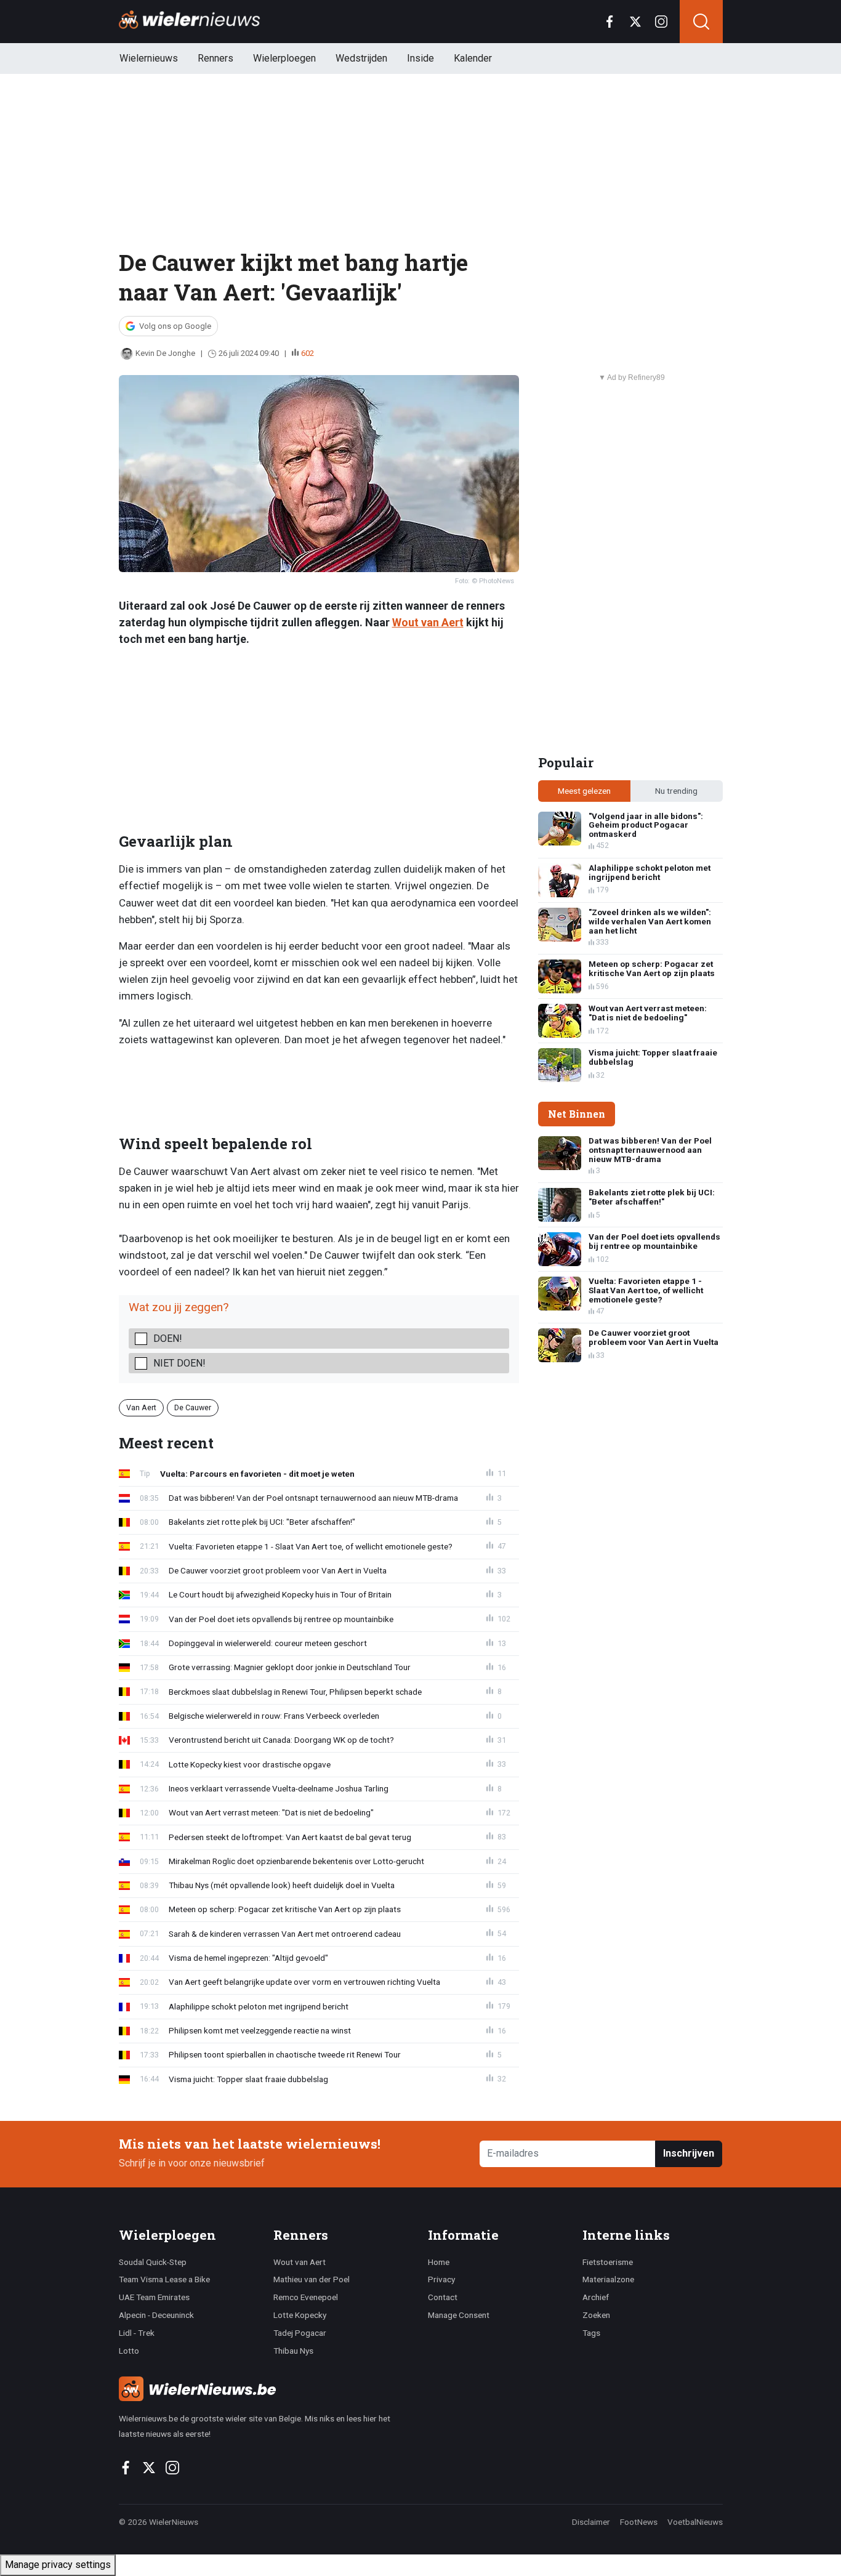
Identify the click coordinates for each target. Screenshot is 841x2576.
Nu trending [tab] (676, 791)
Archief (596, 2297)
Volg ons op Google (175, 326)
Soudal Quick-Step (153, 2262)
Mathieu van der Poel (312, 2279)
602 (308, 353)
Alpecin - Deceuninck (156, 2315)
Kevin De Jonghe (165, 353)
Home (439, 2262)
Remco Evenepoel (306, 2297)
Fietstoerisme (608, 2262)
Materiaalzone (608, 2279)
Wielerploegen (284, 58)
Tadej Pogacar (300, 2333)
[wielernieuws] (266, 2389)
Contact (443, 2297)
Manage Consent (459, 2315)
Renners (215, 58)
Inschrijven (689, 2153)
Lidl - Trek (137, 2333)
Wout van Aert (428, 622)
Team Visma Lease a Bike (164, 2279)
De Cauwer (193, 1407)
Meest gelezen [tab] (584, 791)
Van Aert (141, 1407)
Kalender (473, 58)
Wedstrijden (361, 58)
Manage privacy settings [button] (58, 2565)
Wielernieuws (149, 58)
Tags (591, 2333)
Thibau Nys (293, 2351)
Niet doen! (179, 1363)
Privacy (441, 2279)
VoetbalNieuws (695, 2522)
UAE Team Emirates (154, 2297)
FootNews (639, 2522)
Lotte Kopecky (300, 2315)
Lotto (129, 2351)
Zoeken (596, 2315)
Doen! (168, 1338)
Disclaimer (591, 2522)
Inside (420, 58)
